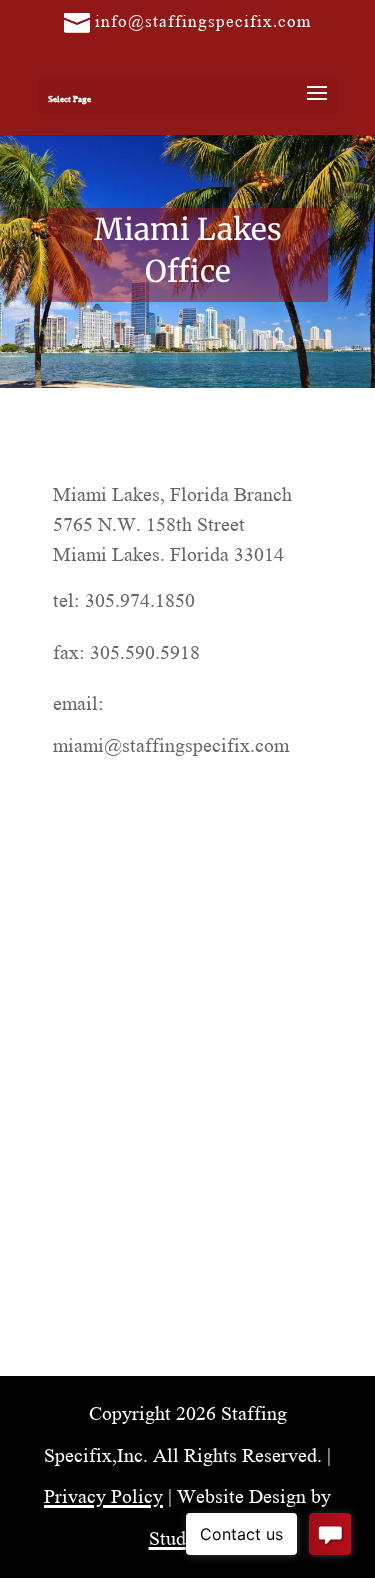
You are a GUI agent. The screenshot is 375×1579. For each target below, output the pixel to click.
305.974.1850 (140, 598)
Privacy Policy (103, 1494)
